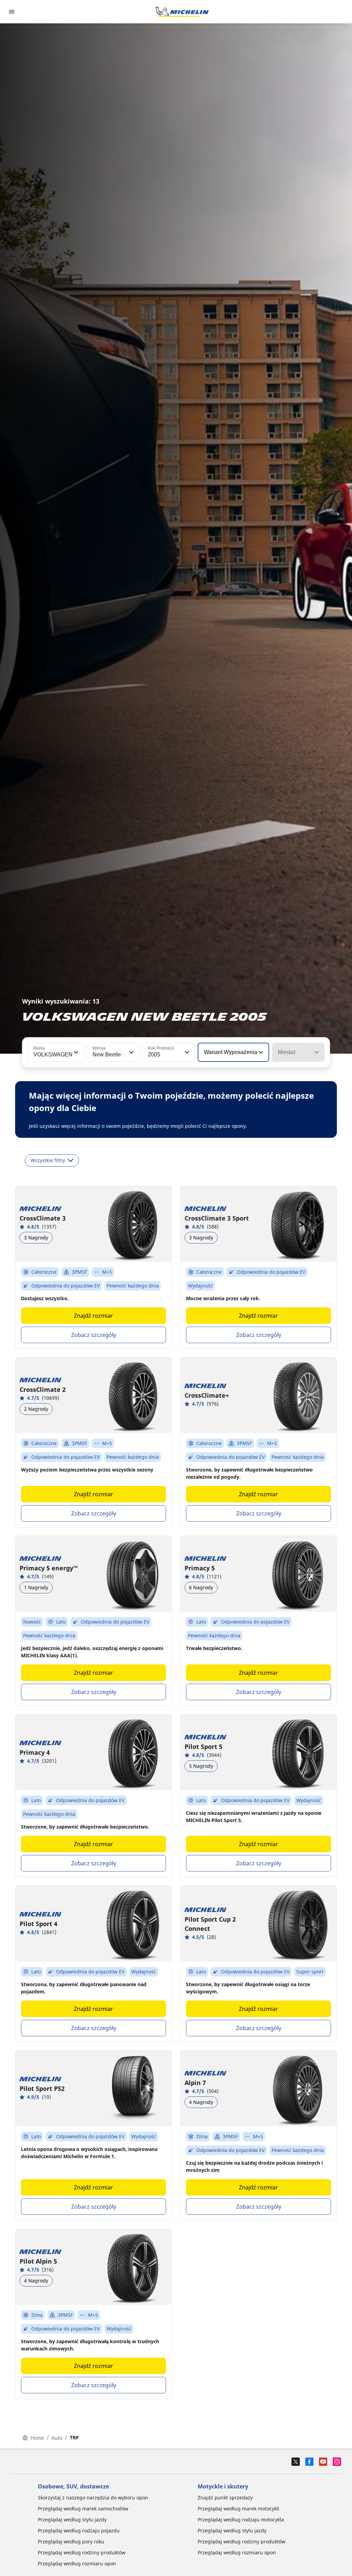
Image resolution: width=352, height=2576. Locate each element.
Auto (57, 2438)
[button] (75, 1052)
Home (37, 2438)
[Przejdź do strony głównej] (182, 12)
